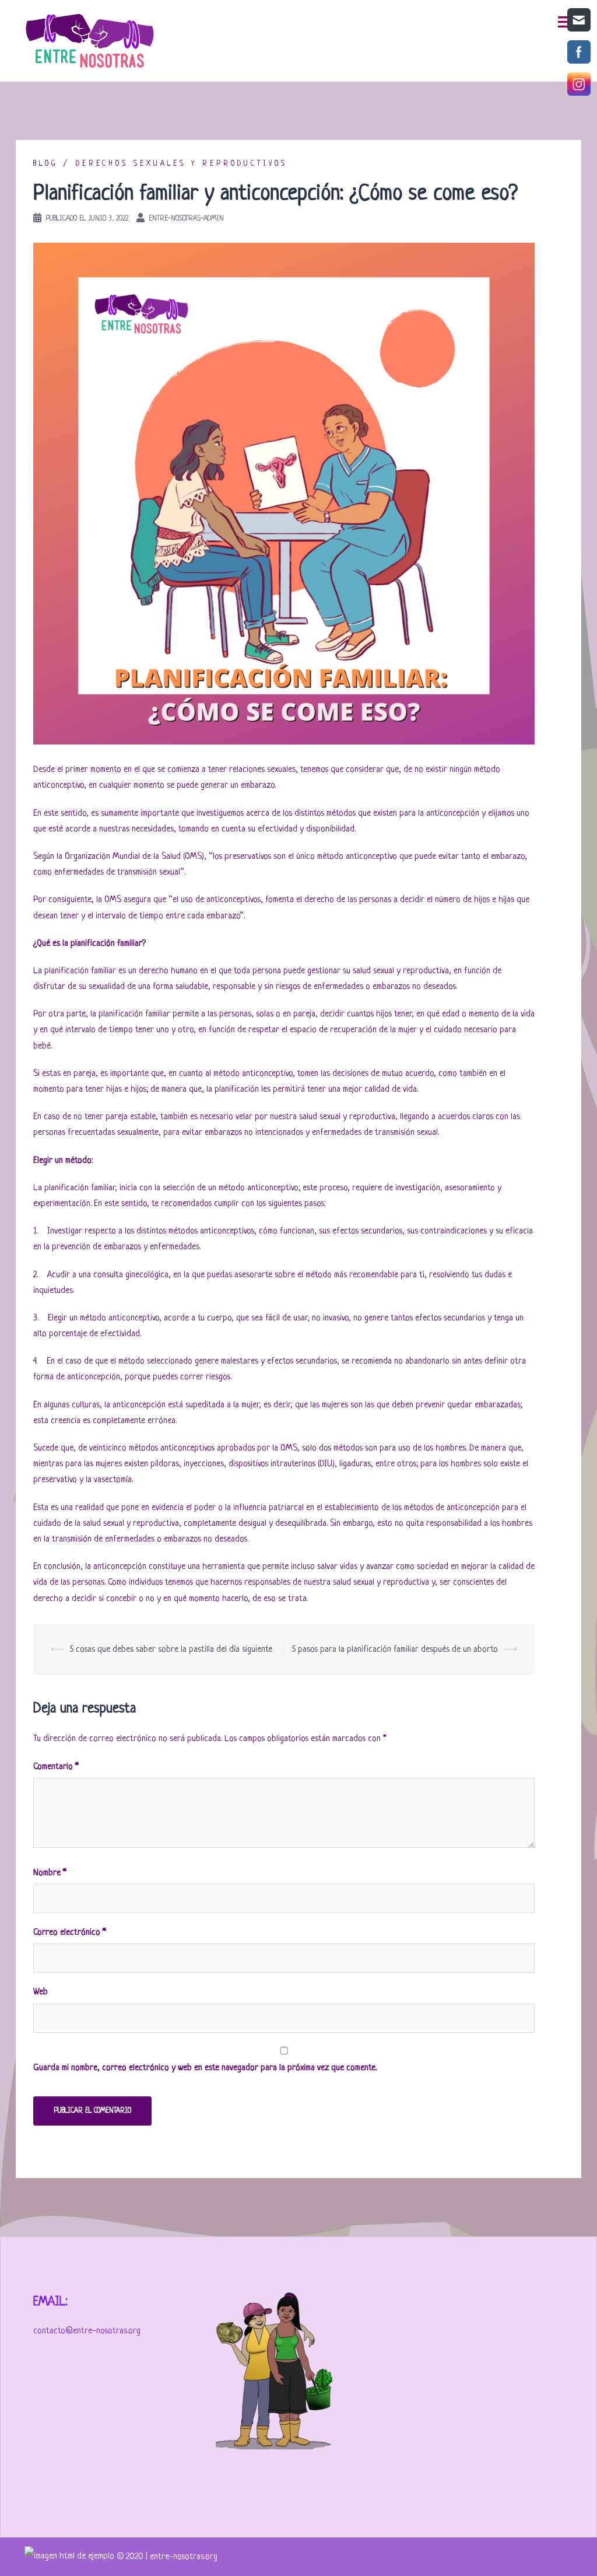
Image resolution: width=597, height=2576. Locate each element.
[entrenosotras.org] (71, 2557)
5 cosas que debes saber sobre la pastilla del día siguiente (171, 1650)
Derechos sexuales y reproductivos (182, 164)
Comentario (56, 1767)
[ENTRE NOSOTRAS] (90, 41)
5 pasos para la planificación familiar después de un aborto (395, 1650)
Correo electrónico (70, 1933)
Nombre (50, 1873)
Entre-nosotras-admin (186, 219)
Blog (45, 164)
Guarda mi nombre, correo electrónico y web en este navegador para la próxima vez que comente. (205, 2068)
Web (41, 1992)
